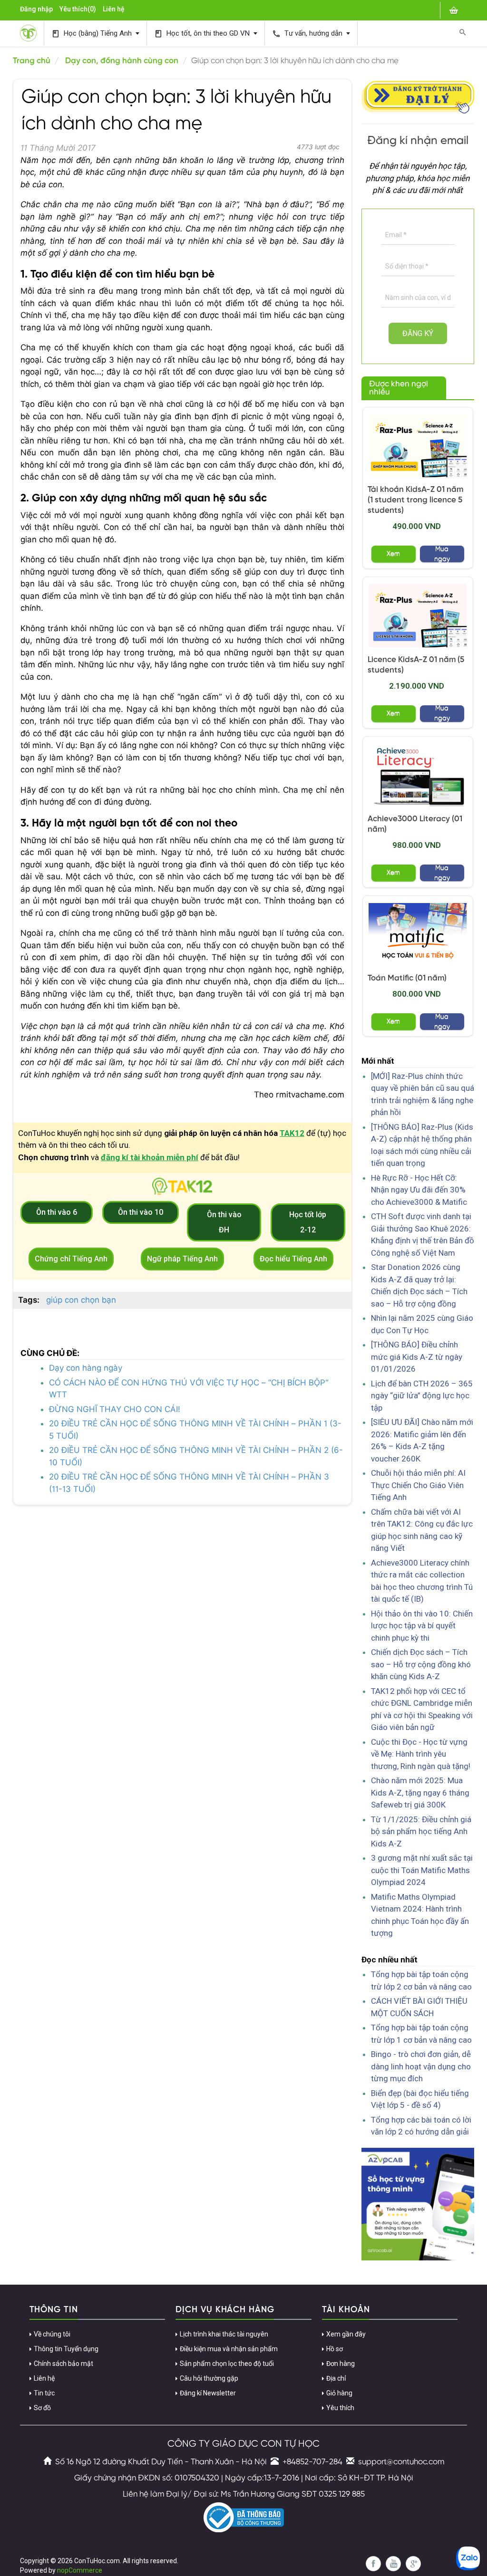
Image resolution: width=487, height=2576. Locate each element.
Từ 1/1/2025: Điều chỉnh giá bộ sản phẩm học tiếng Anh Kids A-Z (421, 1831)
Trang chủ (32, 61)
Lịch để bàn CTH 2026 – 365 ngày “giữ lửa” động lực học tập (422, 1396)
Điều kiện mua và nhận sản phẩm (229, 2349)
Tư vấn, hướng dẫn (308, 34)
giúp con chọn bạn (81, 1300)
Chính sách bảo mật (63, 2364)
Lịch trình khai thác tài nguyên (224, 2334)
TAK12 (292, 1133)
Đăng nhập (36, 9)
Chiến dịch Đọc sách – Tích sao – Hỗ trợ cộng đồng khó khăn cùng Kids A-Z (421, 1664)
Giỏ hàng (339, 2393)
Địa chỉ (336, 2378)
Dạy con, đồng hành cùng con (122, 61)
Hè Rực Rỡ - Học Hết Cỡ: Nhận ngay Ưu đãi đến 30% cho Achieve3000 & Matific (419, 1190)
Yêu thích (340, 2408)
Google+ (413, 2564)
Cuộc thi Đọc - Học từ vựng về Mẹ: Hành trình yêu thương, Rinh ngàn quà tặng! (421, 1754)
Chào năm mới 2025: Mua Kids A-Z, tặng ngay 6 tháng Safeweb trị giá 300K (420, 1793)
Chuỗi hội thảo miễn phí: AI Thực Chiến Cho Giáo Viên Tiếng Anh (418, 1485)
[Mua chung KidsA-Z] (418, 446)
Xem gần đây (346, 2334)
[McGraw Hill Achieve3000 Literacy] (418, 775)
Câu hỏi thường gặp (209, 2378)
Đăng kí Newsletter (208, 2393)
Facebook (373, 2564)
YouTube (393, 2564)
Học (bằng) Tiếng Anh (93, 34)
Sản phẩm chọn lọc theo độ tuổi (227, 2364)
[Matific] (418, 934)
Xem (393, 554)
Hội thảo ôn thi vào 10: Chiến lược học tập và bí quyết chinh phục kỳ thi (422, 1626)
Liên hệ (114, 9)
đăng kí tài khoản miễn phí (150, 1157)
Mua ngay (442, 554)
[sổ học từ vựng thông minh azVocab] (418, 2203)
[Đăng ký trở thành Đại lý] (418, 96)
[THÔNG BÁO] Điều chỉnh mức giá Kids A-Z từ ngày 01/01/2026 (417, 1357)
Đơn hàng (341, 2364)
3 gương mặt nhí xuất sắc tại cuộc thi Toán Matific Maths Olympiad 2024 (422, 1870)
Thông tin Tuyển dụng (66, 2349)
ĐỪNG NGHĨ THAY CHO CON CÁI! (115, 1409)
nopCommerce (80, 2570)
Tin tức (44, 2393)
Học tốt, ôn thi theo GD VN (203, 34)
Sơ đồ (42, 2408)
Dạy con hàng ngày (86, 1368)
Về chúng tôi (52, 2334)
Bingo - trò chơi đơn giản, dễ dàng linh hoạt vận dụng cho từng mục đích (421, 2066)
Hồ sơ (335, 2349)
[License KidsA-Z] (418, 615)
